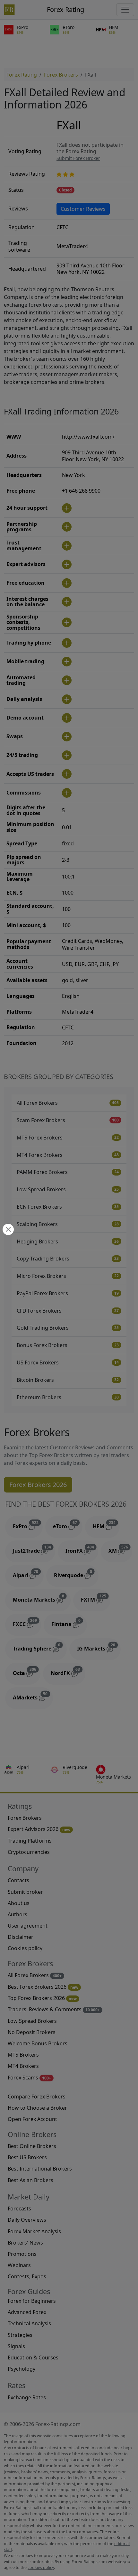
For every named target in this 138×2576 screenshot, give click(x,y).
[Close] (7, 1230)
